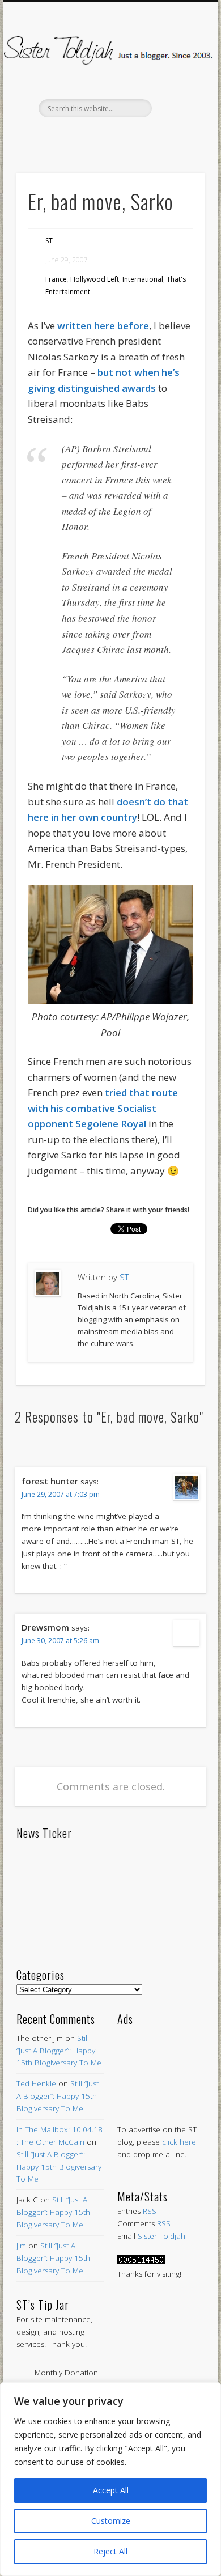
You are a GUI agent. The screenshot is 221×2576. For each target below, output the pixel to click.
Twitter (85, 137)
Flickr (133, 137)
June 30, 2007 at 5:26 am (60, 1641)
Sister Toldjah (161, 2236)
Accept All (111, 2490)
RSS (150, 2211)
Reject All (110, 2551)
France (56, 279)
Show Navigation (177, 101)
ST (49, 241)
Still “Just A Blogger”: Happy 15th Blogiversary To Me (59, 2051)
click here (179, 2142)
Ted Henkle (36, 2083)
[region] (110, 2479)
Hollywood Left (95, 279)
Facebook (61, 137)
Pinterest (109, 137)
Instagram (156, 137)
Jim (21, 2246)
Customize (111, 2521)
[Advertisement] (161, 2064)
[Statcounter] (141, 2261)
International (143, 279)
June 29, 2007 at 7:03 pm (61, 1494)
